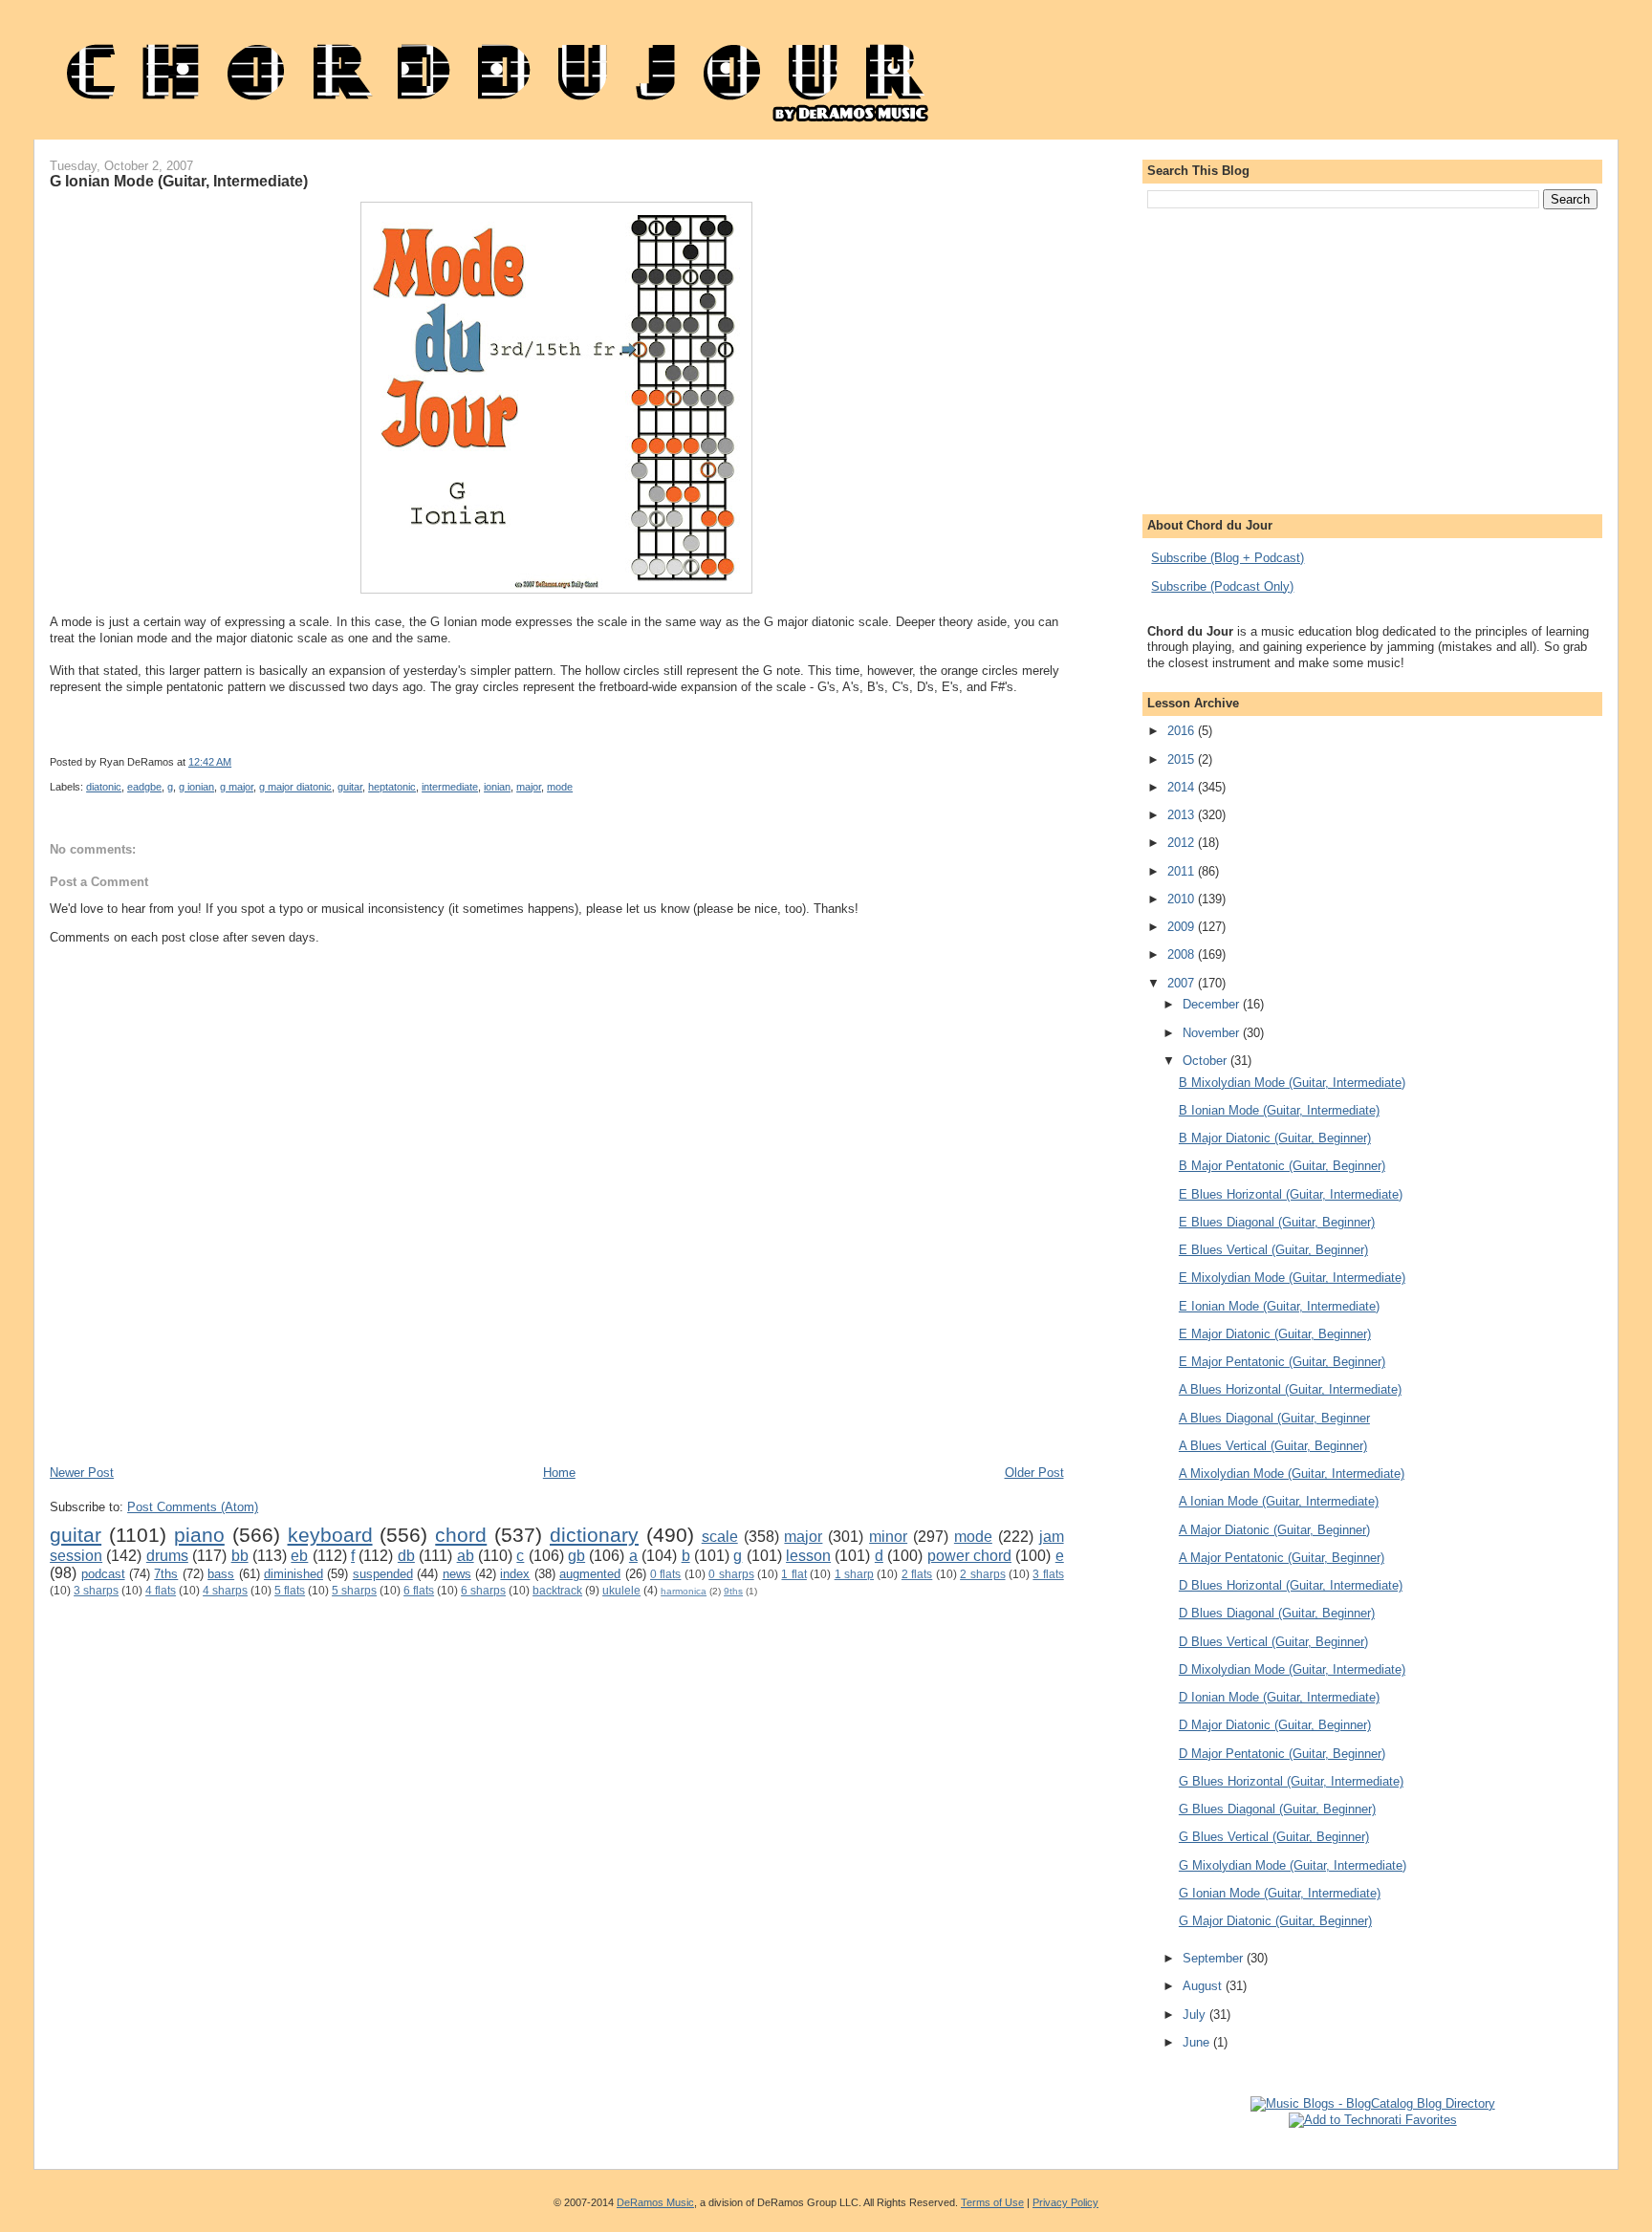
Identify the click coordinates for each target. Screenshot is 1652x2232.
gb (576, 1556)
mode (560, 787)
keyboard (330, 1535)
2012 (1183, 843)
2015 (1183, 759)
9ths (733, 1591)
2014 (1183, 787)
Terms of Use (992, 2202)
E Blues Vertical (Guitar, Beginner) (1273, 1250)
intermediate (450, 787)
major (529, 787)
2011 (1183, 871)
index (515, 1574)
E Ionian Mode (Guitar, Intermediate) (1279, 1306)
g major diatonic (295, 787)
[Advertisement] (398, 1407)
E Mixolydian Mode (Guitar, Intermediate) (1292, 1278)
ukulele (621, 1590)
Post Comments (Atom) (193, 1507)
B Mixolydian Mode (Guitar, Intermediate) (1292, 1083)
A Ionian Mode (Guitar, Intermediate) (1279, 1501)
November (1213, 1033)
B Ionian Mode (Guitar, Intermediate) (1279, 1110)
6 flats (419, 1590)
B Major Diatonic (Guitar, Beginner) (1275, 1138)
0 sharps (731, 1574)
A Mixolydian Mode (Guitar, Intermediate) (1292, 1474)
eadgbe (144, 787)
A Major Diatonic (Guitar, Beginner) (1274, 1530)
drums (167, 1556)
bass (221, 1574)
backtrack (557, 1590)
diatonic (104, 787)
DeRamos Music (655, 2202)
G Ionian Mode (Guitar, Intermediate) (179, 181)
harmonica (684, 1591)
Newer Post (82, 1473)
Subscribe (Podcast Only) (1222, 586)
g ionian (196, 787)
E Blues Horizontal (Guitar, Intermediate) (1291, 1194)
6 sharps (483, 1590)
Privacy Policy (1065, 2202)
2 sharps (982, 1574)
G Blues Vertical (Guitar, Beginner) (1274, 1837)
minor (888, 1537)
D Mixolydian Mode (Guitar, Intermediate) (1292, 1669)
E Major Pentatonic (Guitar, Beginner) (1282, 1362)
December (1213, 1004)
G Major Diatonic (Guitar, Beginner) (1275, 1921)
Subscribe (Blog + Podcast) (1228, 558)
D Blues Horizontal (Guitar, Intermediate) (1291, 1585)
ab (466, 1556)
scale (720, 1537)
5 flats (290, 1590)
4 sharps (225, 1590)
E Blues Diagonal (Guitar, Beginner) (1277, 1222)
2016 (1183, 731)
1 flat (793, 1574)
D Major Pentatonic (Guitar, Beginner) (1282, 1754)
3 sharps (96, 1590)
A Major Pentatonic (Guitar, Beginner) (1282, 1558)
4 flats (161, 1590)
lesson (808, 1556)
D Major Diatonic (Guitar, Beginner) (1275, 1725)
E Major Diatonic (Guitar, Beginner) (1275, 1334)
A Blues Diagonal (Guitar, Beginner (1274, 1418)
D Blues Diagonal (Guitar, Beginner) (1277, 1613)
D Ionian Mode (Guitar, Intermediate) (1279, 1697)
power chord (969, 1556)
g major (237, 787)
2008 (1183, 954)
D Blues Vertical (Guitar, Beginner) (1273, 1642)
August (1204, 1986)
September (1215, 1958)
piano (199, 1535)
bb (240, 1556)
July (1196, 2015)
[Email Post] (745, 762)
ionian (497, 787)
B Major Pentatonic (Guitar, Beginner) (1282, 1166)
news (457, 1574)
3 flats (1048, 1574)
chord (461, 1535)
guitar (350, 787)
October (1206, 1061)
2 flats (917, 1574)
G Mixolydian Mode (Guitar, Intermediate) (1293, 1865)
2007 (1183, 983)
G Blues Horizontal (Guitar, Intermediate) (1291, 1781)
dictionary (594, 1535)
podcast (103, 1574)
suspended (383, 1574)
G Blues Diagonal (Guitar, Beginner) (1277, 1809)
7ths (166, 1574)
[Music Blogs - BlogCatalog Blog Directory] (1373, 2103)
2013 (1183, 815)
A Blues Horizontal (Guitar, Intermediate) (1290, 1389)
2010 (1183, 899)
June (1198, 2042)
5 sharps (354, 1590)
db (406, 1556)
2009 (1183, 927)
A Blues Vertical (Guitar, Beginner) (1273, 1446)
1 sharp (854, 1574)
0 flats (665, 1574)
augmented (590, 1574)
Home (559, 1473)
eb (299, 1556)
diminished (293, 1574)
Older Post (1034, 1473)
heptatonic (392, 787)
